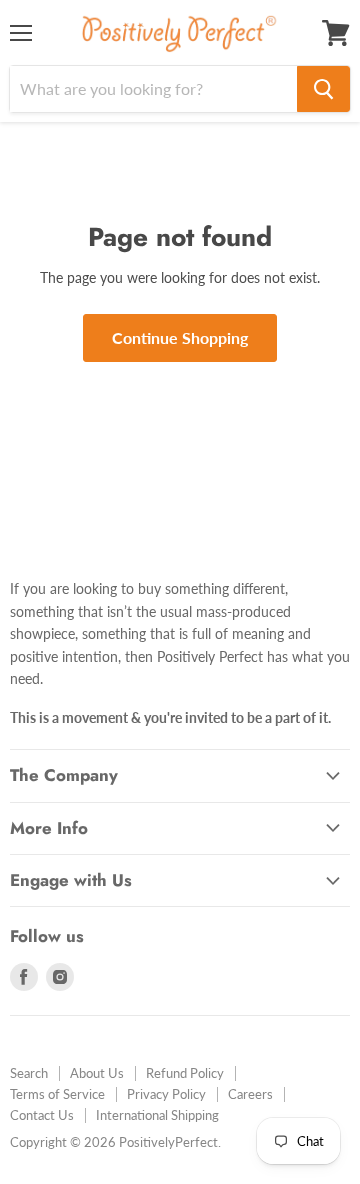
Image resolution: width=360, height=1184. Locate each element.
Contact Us (42, 1115)
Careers (250, 1094)
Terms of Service (57, 1094)
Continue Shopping (180, 337)
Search (29, 1073)
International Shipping (157, 1115)
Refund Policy (185, 1073)
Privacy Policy (166, 1094)
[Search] (323, 89)
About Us (97, 1073)
